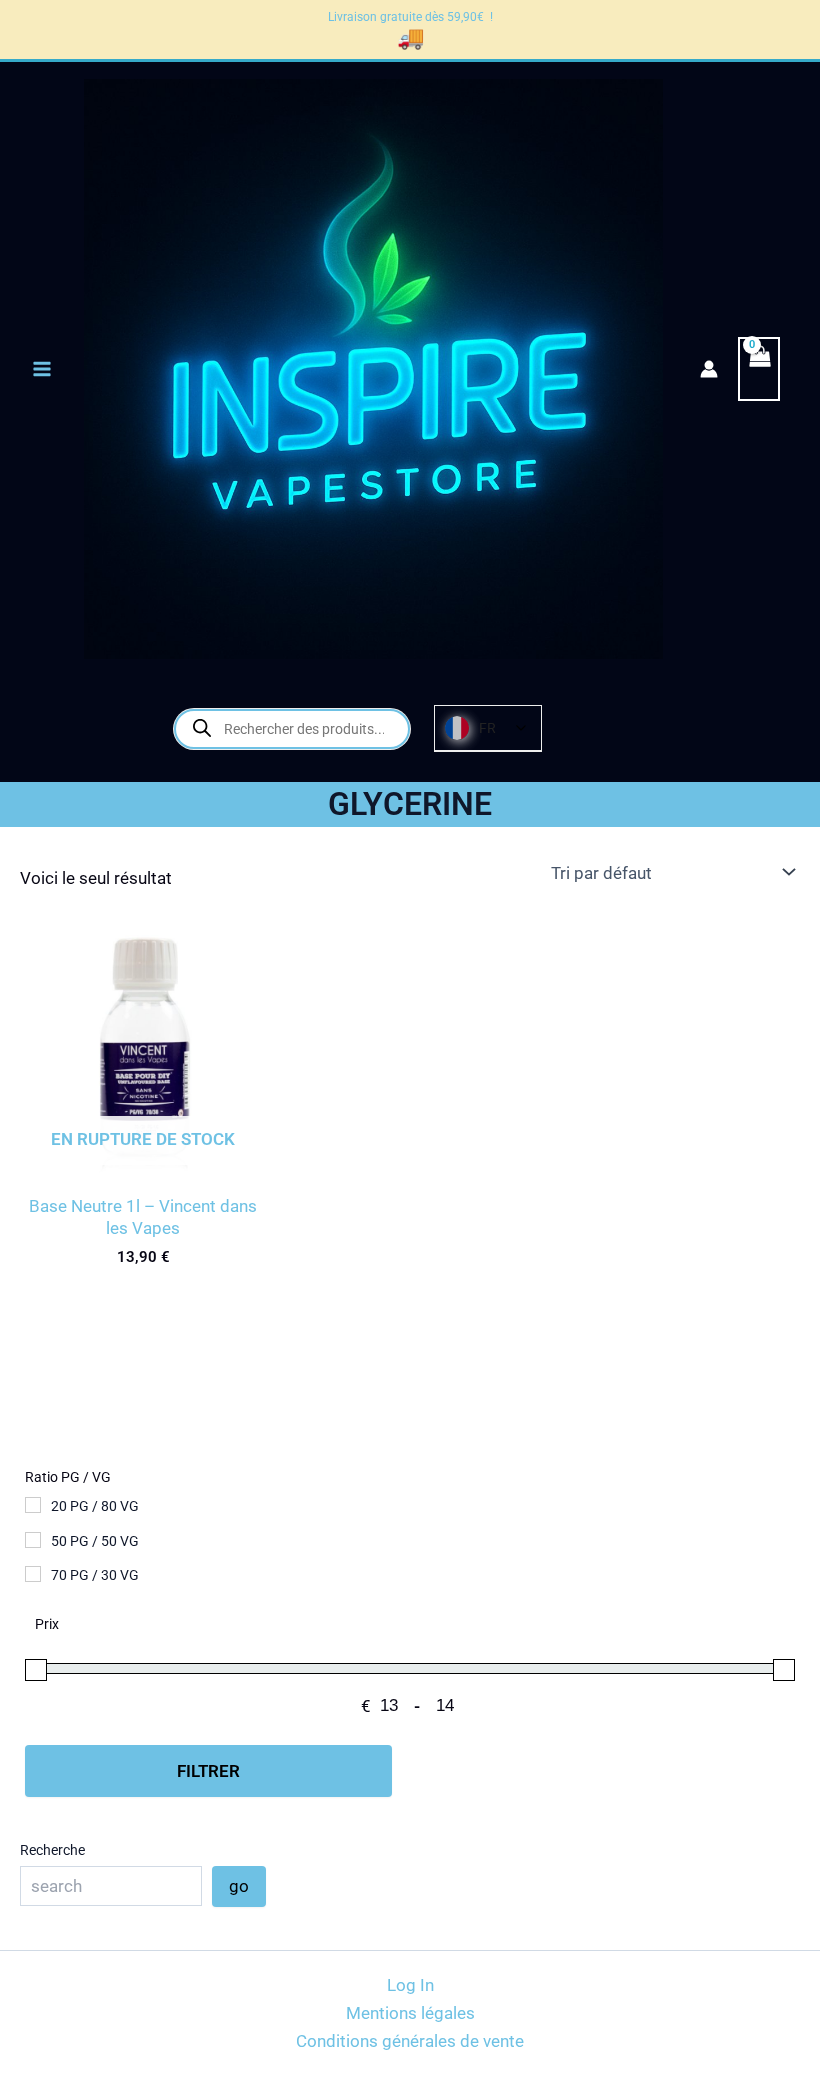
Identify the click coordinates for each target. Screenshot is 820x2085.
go (239, 1886)
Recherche (52, 1850)
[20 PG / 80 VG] (33, 1505)
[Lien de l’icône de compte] (709, 369)
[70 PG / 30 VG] (33, 1574)
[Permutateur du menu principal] (42, 369)
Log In (410, 1985)
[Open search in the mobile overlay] (292, 729)
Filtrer (208, 1771)
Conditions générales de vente (410, 2041)
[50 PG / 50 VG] (33, 1540)
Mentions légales (410, 2013)
